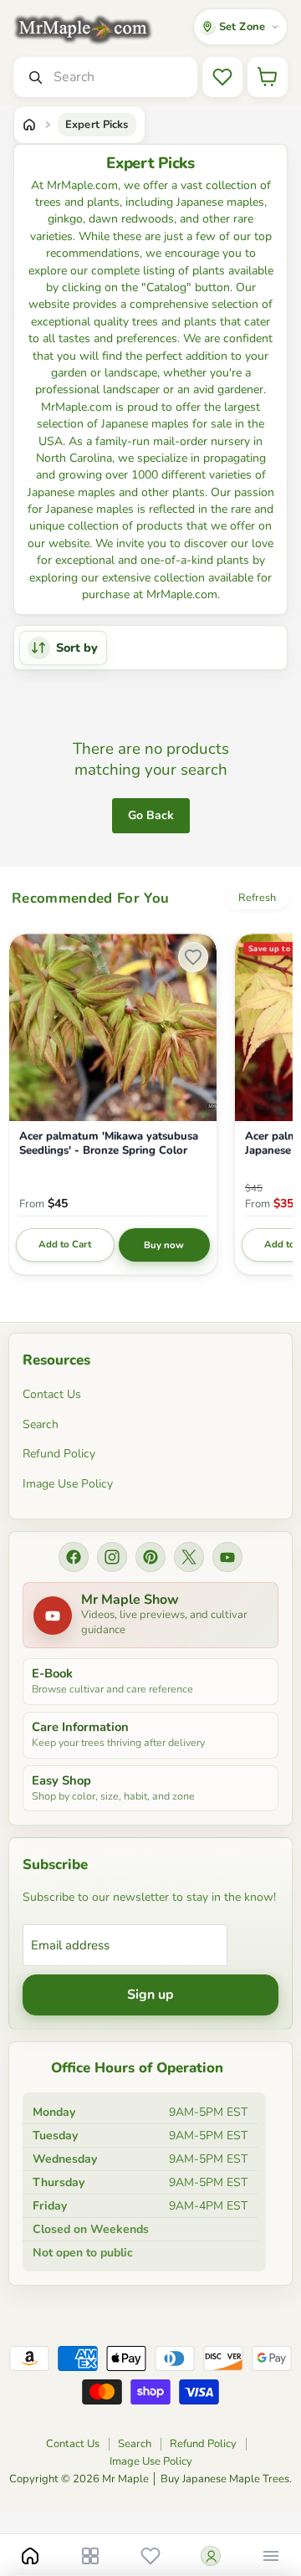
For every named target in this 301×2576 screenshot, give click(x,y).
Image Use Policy (68, 1484)
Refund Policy (59, 1454)
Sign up (150, 1995)
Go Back (151, 815)
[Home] (29, 125)
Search (41, 1424)
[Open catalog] (90, 2556)
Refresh (257, 898)
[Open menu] (271, 2556)
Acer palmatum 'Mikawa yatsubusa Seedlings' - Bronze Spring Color (109, 1144)
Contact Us (52, 1394)
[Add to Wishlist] (193, 957)
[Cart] (268, 77)
